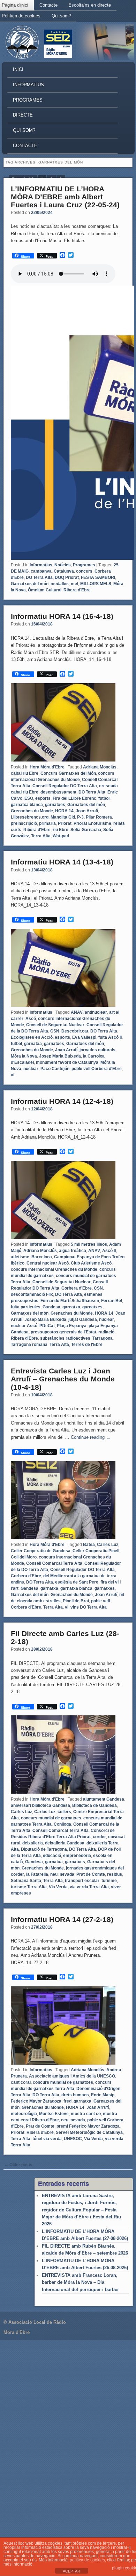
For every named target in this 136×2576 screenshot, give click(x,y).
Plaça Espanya (72, 1326)
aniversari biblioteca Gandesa (40, 1805)
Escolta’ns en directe (90, 5)
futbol (104, 798)
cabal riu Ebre (25, 773)
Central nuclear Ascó (48, 1263)
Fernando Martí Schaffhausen (70, 1301)
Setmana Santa (26, 1881)
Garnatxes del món (30, 584)
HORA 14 (64, 811)
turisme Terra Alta (29, 1887)
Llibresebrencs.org (30, 817)
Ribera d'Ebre (77, 590)
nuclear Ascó (24, 1326)
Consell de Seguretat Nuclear (55, 1025)
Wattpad (61, 836)
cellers (64, 1812)
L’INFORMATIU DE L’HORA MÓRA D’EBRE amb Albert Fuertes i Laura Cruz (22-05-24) (65, 197)
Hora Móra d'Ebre (47, 767)
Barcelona (42, 1257)
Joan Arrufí (87, 811)
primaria (47, 823)
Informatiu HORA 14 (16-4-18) (62, 616)
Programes (28, 100)
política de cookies (87, 2560)
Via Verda (58, 1887)
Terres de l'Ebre (87, 1345)
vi (13, 1075)
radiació (106, 1332)
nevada (67, 1874)
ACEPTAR (71, 2571)
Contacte (48, 5)
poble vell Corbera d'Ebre (97, 1069)
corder (99, 1837)
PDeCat (47, 1326)
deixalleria (33, 1843)
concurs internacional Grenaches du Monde (54, 1269)
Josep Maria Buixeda (60, 1056)
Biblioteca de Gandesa (95, 1805)
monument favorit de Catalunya (67, 1062)
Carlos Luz (45, 1812)
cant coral (21, 2082)
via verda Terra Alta (89, 1887)
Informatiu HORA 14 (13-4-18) (62, 862)
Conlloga (62, 1824)
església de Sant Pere (77, 1582)
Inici (18, 69)
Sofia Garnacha (86, 830)
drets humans (75, 2095)
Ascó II (109, 1251)
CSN (55, 1031)
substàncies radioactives (65, 1338)
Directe (23, 115)
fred (67, 2101)
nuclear (31, 1069)
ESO (29, 798)
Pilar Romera (99, 817)
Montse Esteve (54, 2114)
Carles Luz (108, 1545)
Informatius (28, 85)
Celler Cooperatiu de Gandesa (41, 1551)
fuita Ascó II (110, 1037)
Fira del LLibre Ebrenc (74, 798)
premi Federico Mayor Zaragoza (88, 2126)
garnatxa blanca (27, 805)
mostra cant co (86, 2114)
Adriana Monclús (100, 767)
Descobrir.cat (75, 1031)
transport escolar (82, 1881)
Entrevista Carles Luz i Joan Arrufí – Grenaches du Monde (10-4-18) (63, 1379)
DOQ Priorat (67, 577)
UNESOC (73, 2139)
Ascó (31, 1019)
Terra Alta (41, 836)
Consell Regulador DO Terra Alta (65, 786)
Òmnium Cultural (45, 590)
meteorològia (24, 2114)
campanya (41, 571)
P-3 (80, 817)
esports (43, 798)
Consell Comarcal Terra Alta (54, 1563)
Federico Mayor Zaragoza (36, 2101)
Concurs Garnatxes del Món (68, 773)
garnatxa (33, 1044)
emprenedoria (77, 1856)
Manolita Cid (63, 817)
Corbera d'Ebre (77, 1288)
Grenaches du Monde (32, 811)
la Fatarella (37, 1874)
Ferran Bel (112, 1301)
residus (115, 1874)
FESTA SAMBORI (98, 577)
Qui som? (61, 16)
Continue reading (91, 1437)
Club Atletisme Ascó (91, 1263)
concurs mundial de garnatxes (51, 1818)
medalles (60, 584)
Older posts (18, 2165)
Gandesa (51, 1307)
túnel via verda (47, 2139)
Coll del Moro (24, 1557)
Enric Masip (103, 2095)
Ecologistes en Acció (32, 1037)
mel (74, 584)
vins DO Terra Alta (89, 1607)
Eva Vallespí (84, 1037)
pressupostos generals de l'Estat (63, 1332)
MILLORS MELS (96, 584)
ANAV (77, 1012)
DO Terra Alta (39, 577)
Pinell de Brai (76, 1601)
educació (52, 1856)
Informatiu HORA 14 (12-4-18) (62, 1101)
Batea (89, 1545)
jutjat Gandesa (83, 1319)
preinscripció (24, 823)
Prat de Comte (91, 1874)
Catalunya (64, 571)
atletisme (20, 1257)
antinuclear (96, 1012)
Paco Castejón (55, 1069)
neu (54, 1874)
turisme (109, 1881)
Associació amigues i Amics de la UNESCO (72, 2076)
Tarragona (103, 1338)
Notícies (63, 565)
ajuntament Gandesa (104, 1799)
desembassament (58, 792)
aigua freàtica (73, 1251)
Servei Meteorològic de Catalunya (89, 2132)
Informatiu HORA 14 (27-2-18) (62, 1919)
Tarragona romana (29, 1345)
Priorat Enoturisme (92, 823)
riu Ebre (61, 830)
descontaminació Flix (32, 1294)
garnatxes (55, 805)
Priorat (65, 823)
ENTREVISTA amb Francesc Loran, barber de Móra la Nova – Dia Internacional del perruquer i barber (80, 2282)
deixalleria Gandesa (65, 1843)
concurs (84, 571)
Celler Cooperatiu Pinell (96, 1551)
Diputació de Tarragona (44, 1849)
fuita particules (26, 1307)
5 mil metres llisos (89, 1244)
